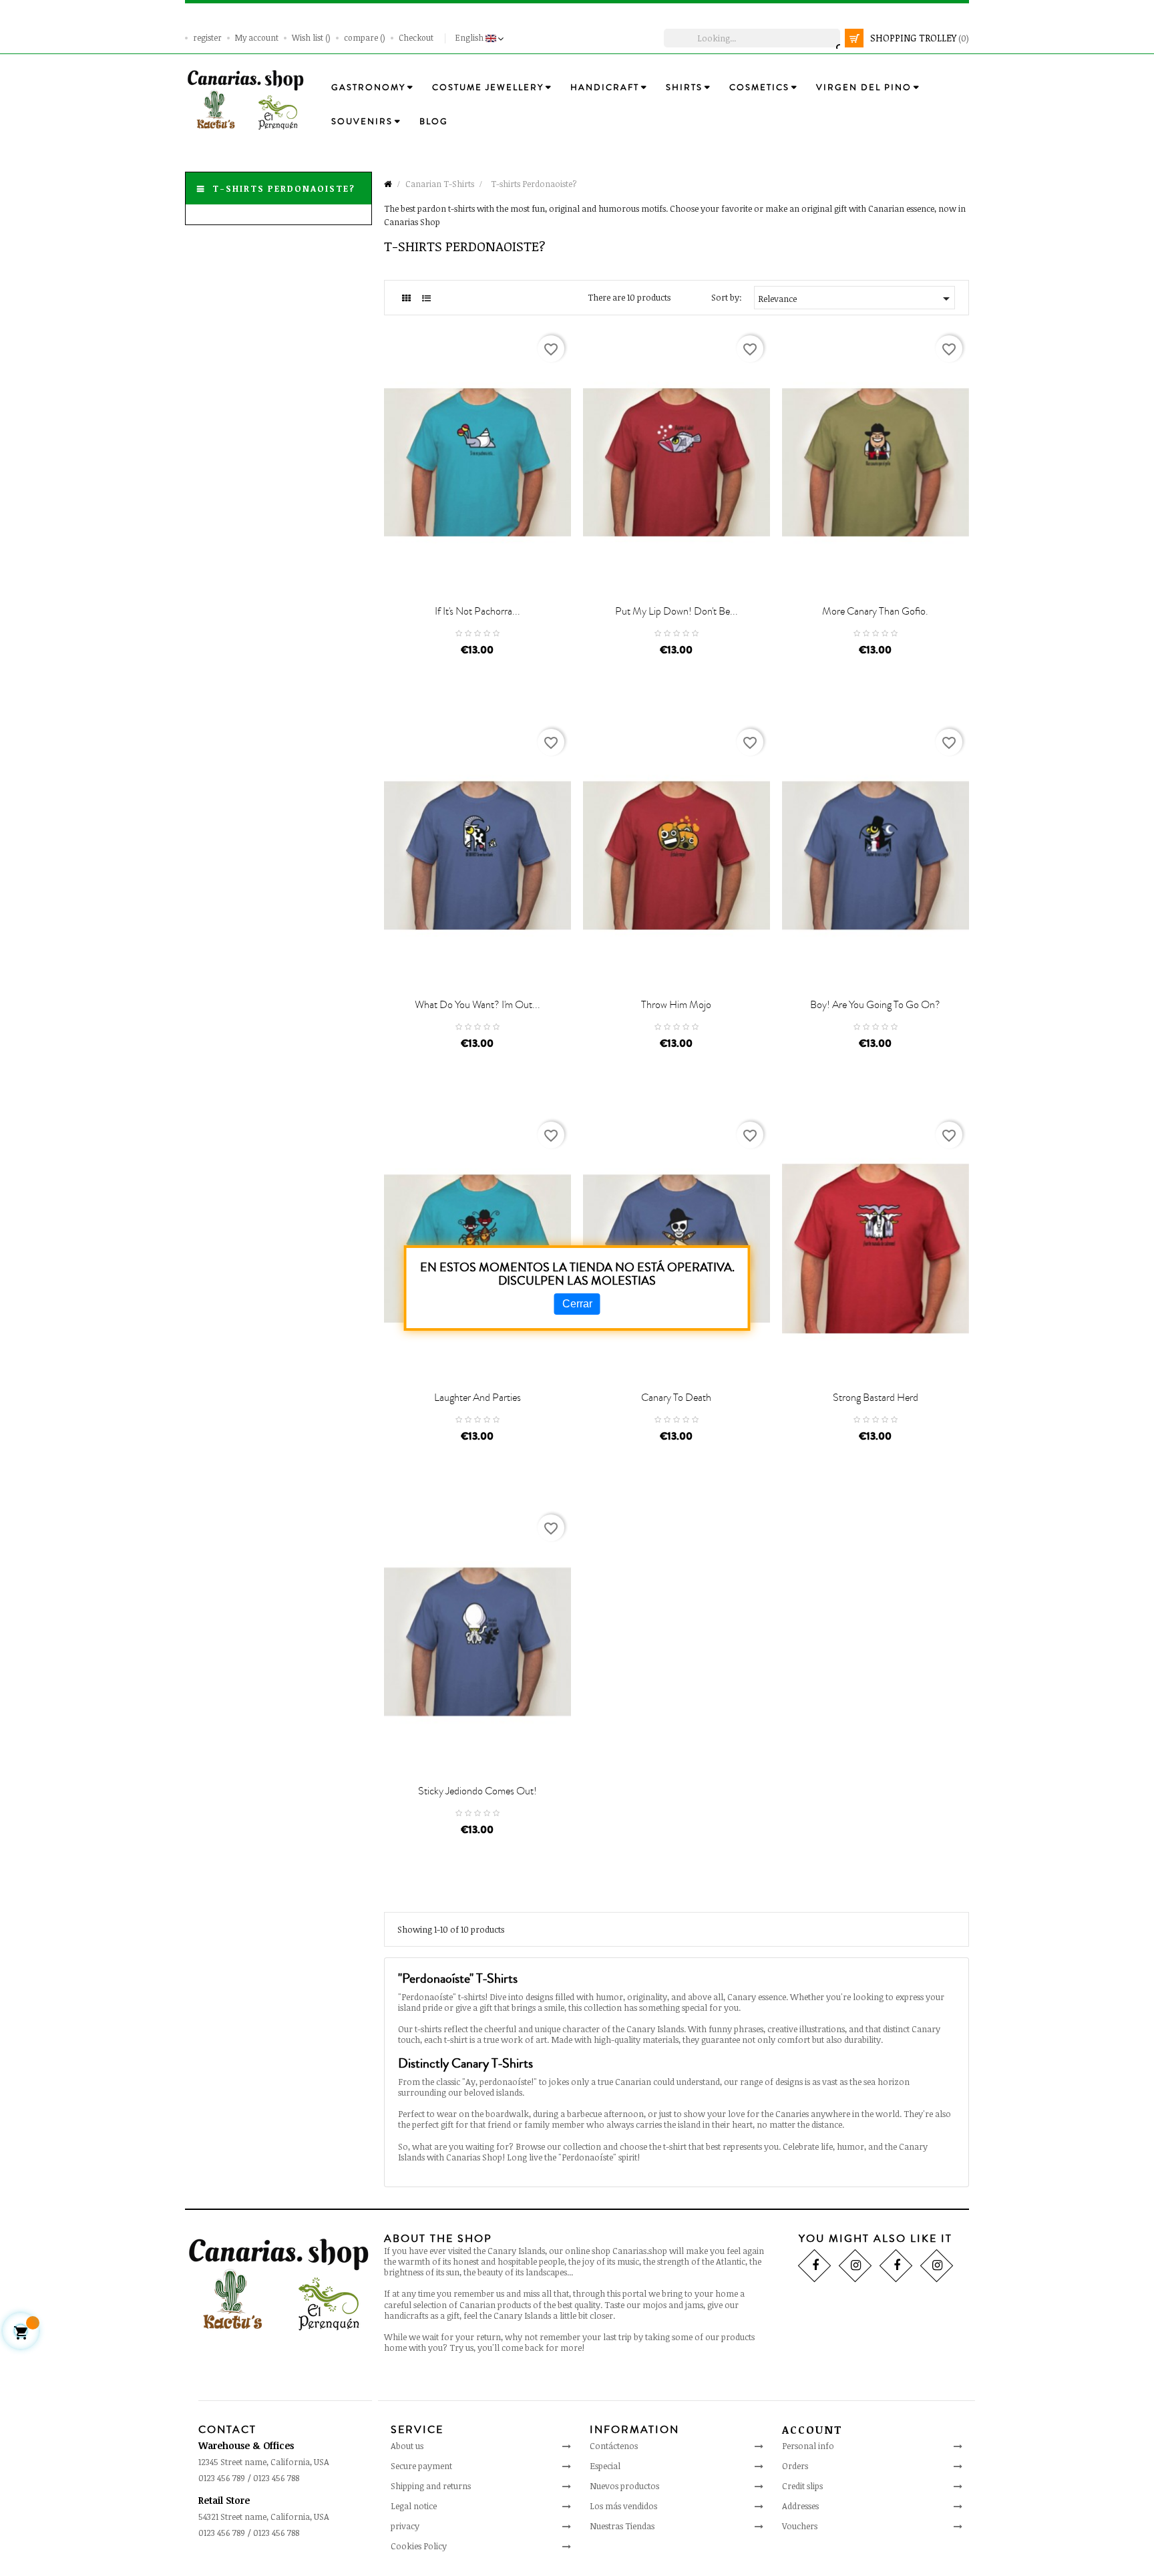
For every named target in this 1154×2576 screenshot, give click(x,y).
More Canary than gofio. (875, 611)
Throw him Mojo (676, 1005)
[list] (426, 298)
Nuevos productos (624, 2486)
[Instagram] (855, 2265)
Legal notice (414, 2506)
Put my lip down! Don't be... (677, 611)
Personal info (808, 2446)
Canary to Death (676, 1398)
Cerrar (577, 1304)
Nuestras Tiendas (622, 2526)
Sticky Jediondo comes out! (477, 1791)
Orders (795, 2466)
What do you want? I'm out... (477, 1005)
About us (407, 2446)
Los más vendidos (623, 2506)
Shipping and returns (431, 2486)
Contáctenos (614, 2446)
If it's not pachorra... (477, 611)
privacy (405, 2526)
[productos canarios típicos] (245, 99)
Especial (605, 2466)
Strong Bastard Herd (876, 1398)
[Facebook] (814, 2265)
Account (812, 2430)
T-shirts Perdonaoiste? (284, 188)
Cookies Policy (419, 2546)
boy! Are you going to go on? (875, 1005)
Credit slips (802, 2486)
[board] (406, 298)
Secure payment (421, 2466)
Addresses (800, 2506)
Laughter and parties (477, 1398)
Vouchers (800, 2526)
